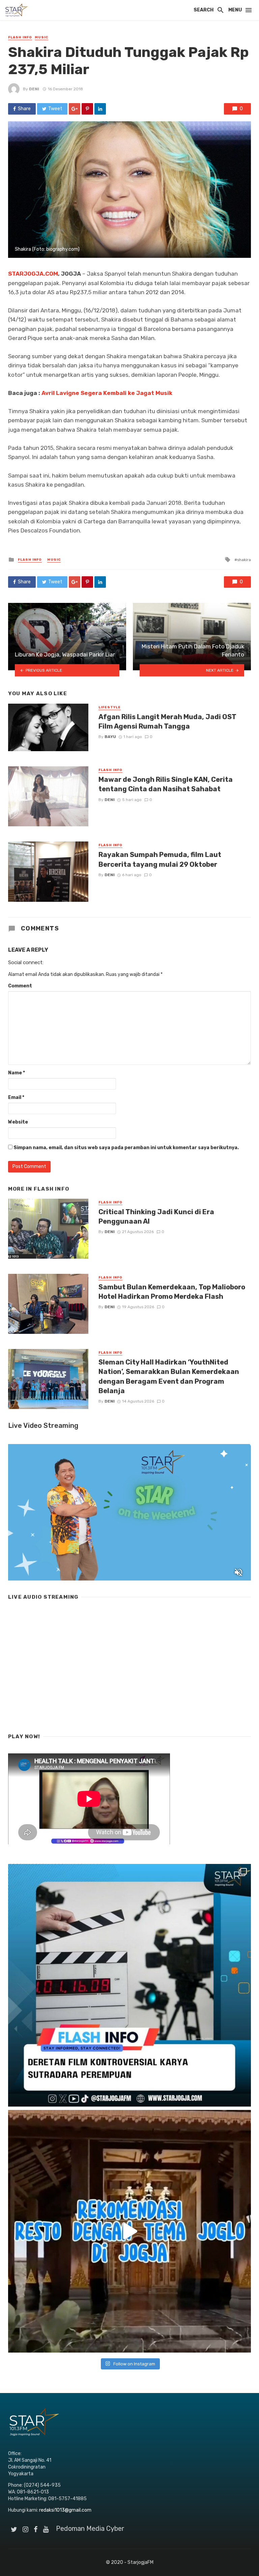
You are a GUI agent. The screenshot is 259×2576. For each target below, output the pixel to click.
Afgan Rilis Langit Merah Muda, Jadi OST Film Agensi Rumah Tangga (167, 722)
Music (41, 37)
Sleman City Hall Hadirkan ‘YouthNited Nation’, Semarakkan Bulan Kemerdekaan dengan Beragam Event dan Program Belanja (169, 1376)
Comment (20, 986)
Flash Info (20, 37)
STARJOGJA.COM (33, 274)
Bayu (110, 737)
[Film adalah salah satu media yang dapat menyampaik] (129, 1985)
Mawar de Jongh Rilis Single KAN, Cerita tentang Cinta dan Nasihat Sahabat (166, 784)
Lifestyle (110, 707)
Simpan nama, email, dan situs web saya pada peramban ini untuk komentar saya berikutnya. (126, 1148)
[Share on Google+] (75, 109)
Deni (34, 89)
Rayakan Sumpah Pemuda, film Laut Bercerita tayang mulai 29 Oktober (160, 859)
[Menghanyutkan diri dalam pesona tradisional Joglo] (129, 2231)
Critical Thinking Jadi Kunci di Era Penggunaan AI (156, 1217)
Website (18, 1122)
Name (17, 1073)
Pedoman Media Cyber (90, 2528)
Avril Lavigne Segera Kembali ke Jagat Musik (107, 393)
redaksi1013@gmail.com (65, 2510)
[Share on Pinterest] (87, 109)
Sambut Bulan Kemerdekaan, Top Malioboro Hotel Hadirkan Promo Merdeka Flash (172, 1292)
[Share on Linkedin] (100, 109)
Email (16, 1097)
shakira (244, 560)
